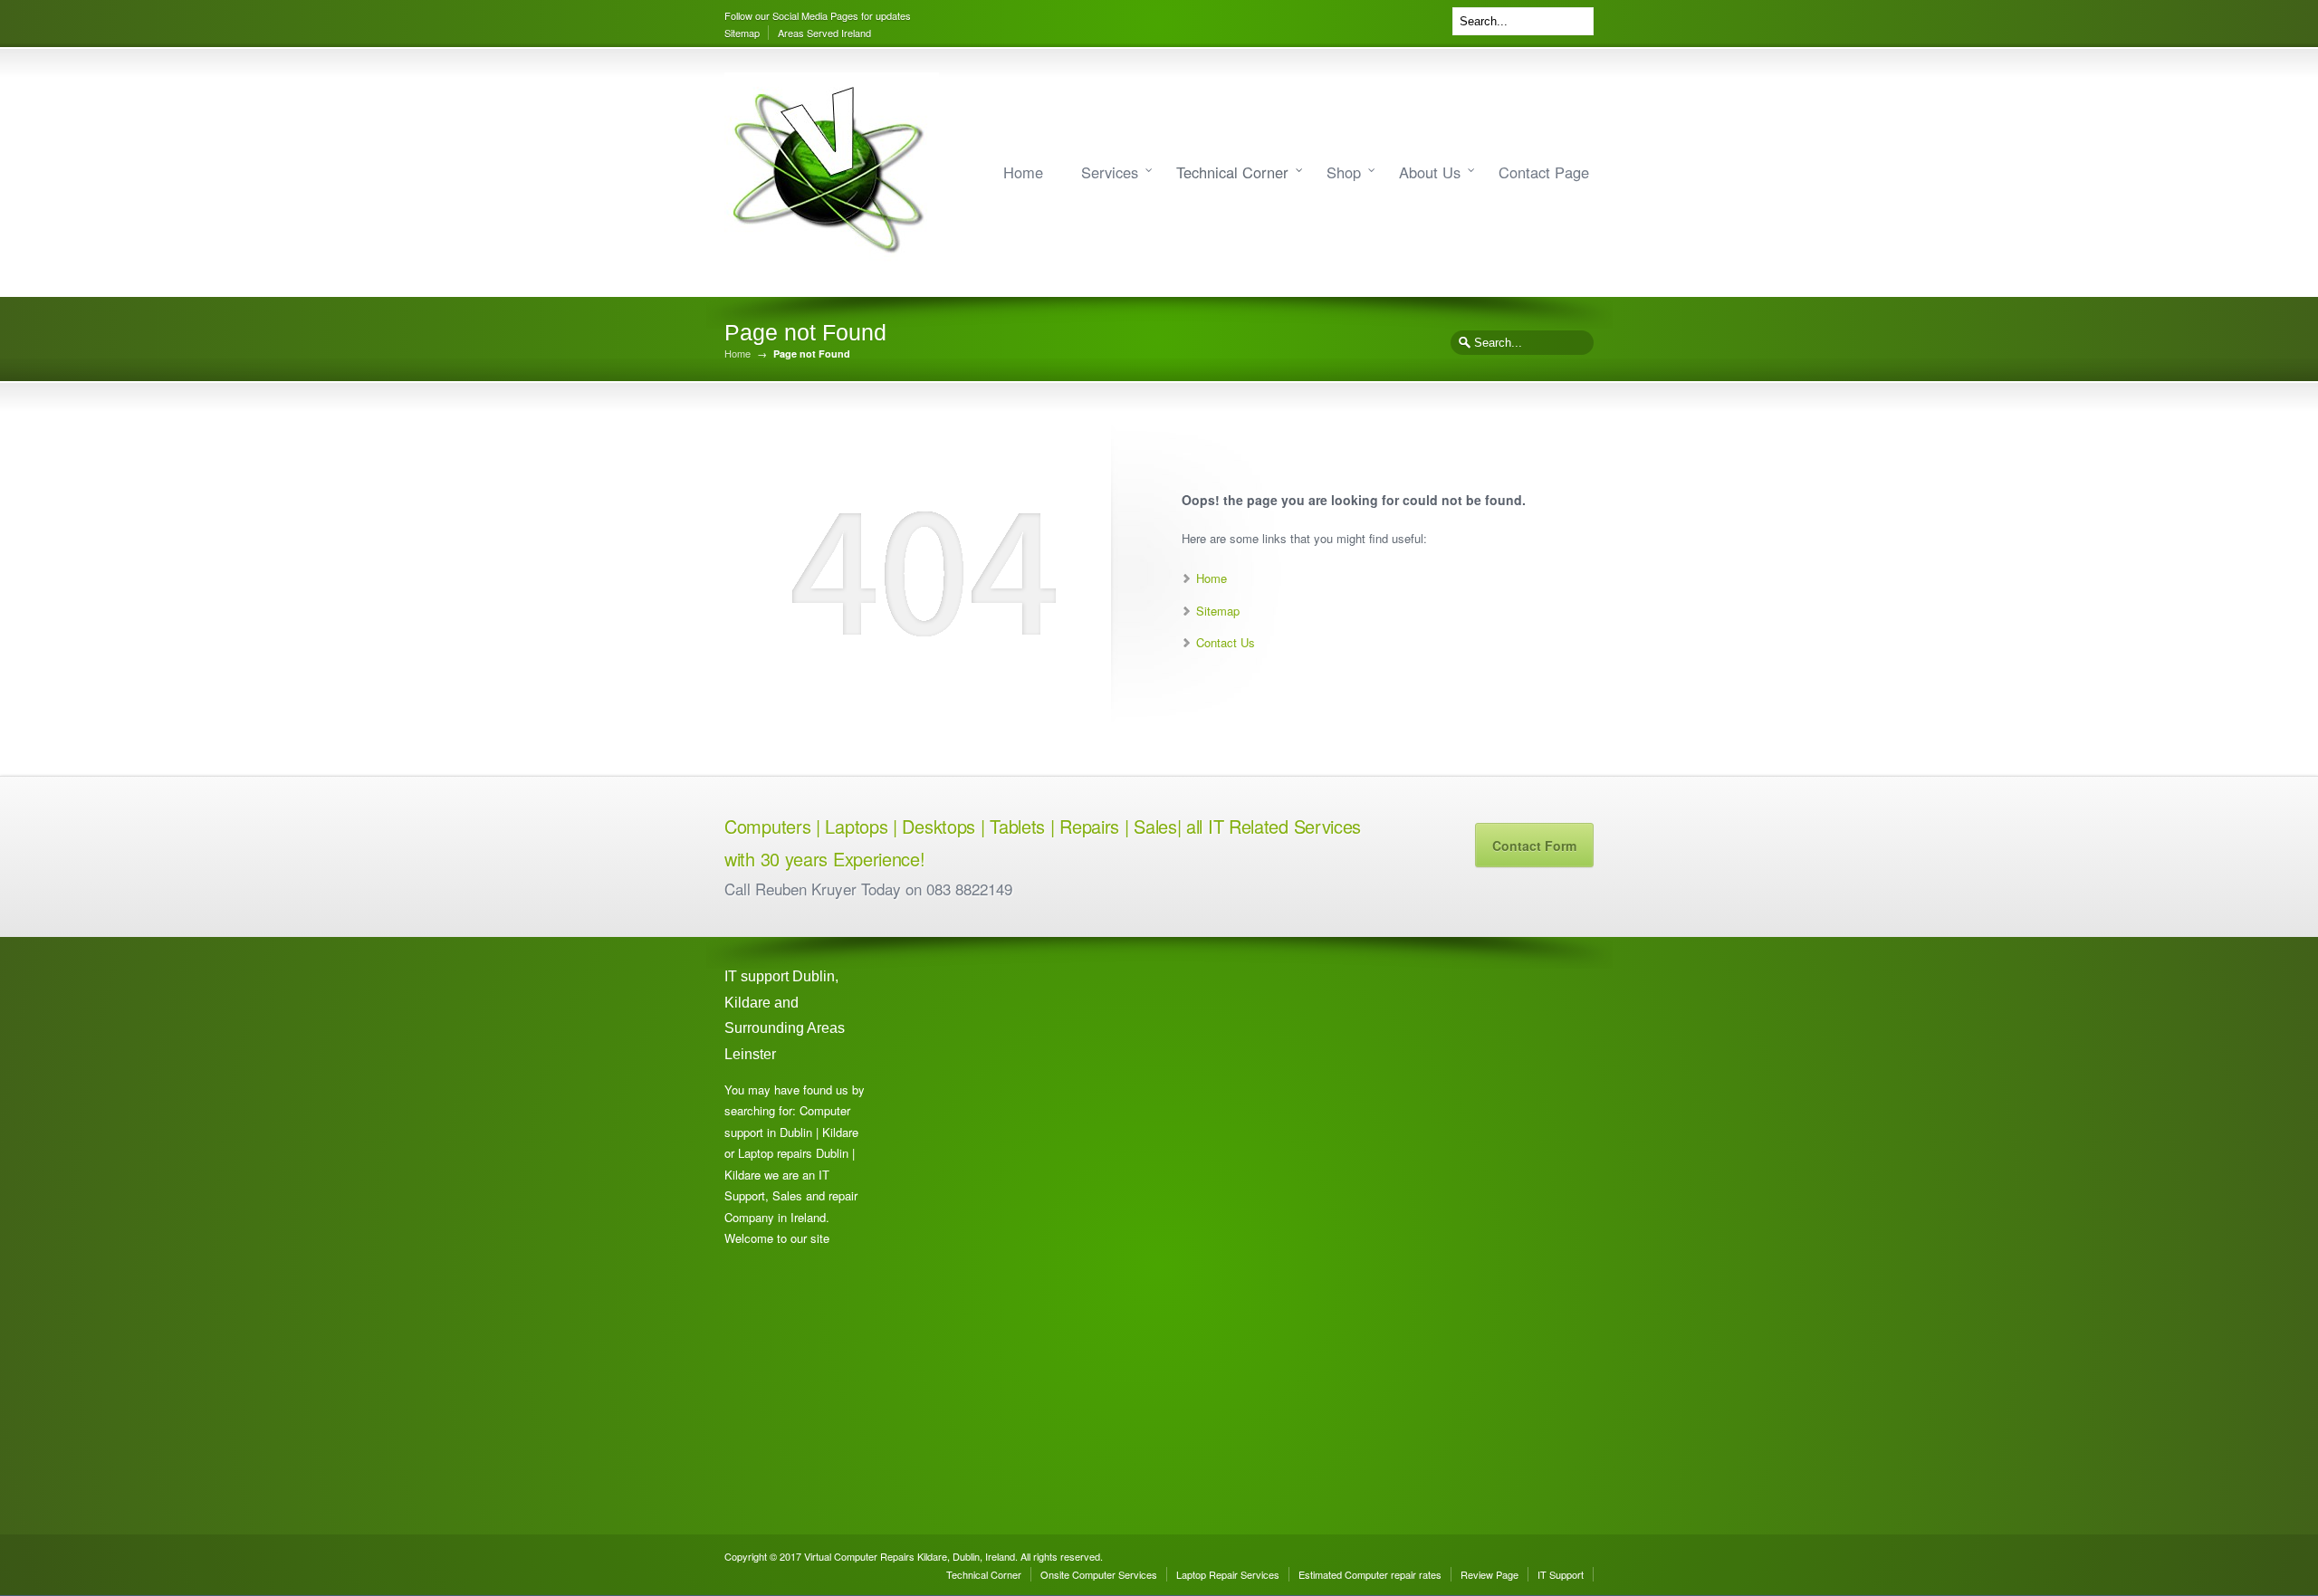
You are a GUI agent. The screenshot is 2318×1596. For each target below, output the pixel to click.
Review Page (1489, 1574)
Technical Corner (1232, 172)
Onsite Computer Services (1099, 1574)
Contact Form (1534, 846)
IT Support (1561, 1574)
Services (1110, 172)
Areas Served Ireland (824, 33)
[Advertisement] (978, 1236)
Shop (1344, 172)
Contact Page (1544, 172)
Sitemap (742, 33)
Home (1023, 172)
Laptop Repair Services (1228, 1574)
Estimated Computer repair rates (1370, 1574)
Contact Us (1226, 642)
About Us (1430, 172)
